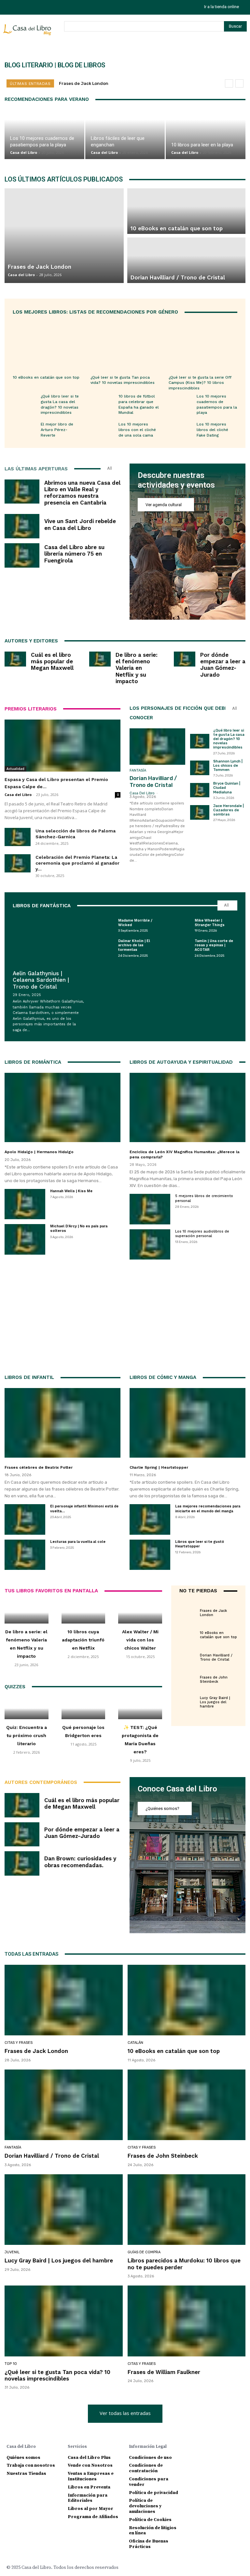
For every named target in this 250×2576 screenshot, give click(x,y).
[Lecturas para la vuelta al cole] (25, 1555)
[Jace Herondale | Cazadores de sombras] (200, 812)
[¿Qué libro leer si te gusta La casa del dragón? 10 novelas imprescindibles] (25, 403)
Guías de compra (144, 2252)
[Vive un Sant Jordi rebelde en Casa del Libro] (22, 526)
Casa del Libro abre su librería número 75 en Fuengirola (74, 554)
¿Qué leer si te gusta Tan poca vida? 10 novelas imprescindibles (123, 380)
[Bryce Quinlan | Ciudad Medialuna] (200, 790)
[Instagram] (9, 7)
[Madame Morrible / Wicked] (102, 925)
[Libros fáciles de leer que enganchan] (125, 135)
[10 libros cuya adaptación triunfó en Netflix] (83, 1612)
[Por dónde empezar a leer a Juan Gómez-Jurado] (185, 659)
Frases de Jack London (84, 83)
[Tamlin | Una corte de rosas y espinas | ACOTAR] (178, 948)
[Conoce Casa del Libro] (187, 1855)
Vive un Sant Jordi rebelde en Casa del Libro (80, 524)
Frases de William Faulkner (164, 2372)
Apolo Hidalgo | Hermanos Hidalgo (39, 1152)
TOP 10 (11, 2364)
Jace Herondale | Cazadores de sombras (229, 810)
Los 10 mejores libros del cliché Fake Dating (212, 430)
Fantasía (138, 770)
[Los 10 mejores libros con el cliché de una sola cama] (103, 431)
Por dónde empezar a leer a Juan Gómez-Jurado (223, 665)
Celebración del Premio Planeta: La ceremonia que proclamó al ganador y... (77, 863)
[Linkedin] (216, 2446)
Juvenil (207, 1692)
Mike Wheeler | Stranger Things (210, 923)
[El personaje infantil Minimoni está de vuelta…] (25, 1519)
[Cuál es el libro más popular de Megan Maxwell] (15, 659)
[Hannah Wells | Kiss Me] (25, 1204)
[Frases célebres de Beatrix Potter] (62, 1423)
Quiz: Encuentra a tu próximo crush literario (27, 1735)
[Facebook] (194, 2446)
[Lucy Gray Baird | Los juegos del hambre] (188, 1699)
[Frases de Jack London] (188, 1610)
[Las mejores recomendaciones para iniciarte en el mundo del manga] (150, 1519)
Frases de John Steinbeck (214, 1679)
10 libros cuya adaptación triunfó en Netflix (83, 1640)
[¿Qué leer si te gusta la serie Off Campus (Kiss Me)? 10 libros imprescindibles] (203, 345)
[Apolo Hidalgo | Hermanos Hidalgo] (62, 1108)
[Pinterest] (226, 2446)
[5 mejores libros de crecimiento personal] (150, 1209)
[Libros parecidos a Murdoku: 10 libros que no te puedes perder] (187, 2210)
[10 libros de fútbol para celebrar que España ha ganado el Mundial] (103, 403)
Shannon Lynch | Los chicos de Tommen (228, 766)
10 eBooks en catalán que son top (46, 377)
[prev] (229, 83)
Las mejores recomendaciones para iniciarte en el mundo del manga (208, 1509)
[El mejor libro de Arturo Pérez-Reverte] (25, 431)
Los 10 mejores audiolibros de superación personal (202, 1234)
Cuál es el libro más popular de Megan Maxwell (52, 661)
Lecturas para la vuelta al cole (78, 1542)
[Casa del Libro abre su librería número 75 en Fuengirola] (22, 555)
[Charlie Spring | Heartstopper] (187, 1423)
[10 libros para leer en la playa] (206, 135)
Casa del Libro (24, 152)
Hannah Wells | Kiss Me (71, 1191)
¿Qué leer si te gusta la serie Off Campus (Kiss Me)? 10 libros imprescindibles (200, 383)
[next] (239, 83)
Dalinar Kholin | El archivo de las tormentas (134, 945)
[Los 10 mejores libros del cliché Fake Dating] (181, 431)
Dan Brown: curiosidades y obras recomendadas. (80, 1862)
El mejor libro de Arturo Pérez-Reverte (57, 430)
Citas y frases (214, 1605)
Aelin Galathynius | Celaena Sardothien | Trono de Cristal (41, 980)
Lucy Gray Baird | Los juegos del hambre (215, 1702)
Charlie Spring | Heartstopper (159, 1467)
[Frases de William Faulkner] (187, 2321)
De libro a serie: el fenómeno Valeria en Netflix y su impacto (137, 668)
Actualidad (15, 769)
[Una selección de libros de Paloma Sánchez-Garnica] (18, 837)
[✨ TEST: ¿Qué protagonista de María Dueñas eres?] (140, 1708)
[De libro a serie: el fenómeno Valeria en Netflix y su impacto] (100, 659)
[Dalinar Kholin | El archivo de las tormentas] (102, 948)
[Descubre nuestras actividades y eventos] (187, 542)
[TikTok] (24, 7)
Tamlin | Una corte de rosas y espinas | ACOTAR (214, 945)
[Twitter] (38, 7)
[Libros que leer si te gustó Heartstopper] (150, 1555)
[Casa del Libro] (28, 33)
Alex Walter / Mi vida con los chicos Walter (140, 1640)
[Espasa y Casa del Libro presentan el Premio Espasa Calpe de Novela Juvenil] (62, 746)
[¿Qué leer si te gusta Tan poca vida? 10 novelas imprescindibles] (125, 345)
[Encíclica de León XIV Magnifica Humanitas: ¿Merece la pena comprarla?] (187, 1108)
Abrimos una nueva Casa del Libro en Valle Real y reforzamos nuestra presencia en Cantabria (82, 493)
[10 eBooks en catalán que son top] (47, 345)
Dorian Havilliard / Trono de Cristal (153, 781)
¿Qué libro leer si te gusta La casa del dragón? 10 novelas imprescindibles (229, 739)
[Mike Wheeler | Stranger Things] (178, 925)
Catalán (208, 1627)
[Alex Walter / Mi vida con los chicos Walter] (140, 1612)
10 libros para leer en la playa (202, 145)
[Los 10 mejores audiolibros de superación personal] (150, 1244)
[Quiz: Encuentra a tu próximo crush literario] (27, 1708)
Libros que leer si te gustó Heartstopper (200, 1544)
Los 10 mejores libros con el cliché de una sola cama (137, 430)
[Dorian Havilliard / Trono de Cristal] (157, 747)
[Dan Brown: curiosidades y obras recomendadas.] (22, 1863)
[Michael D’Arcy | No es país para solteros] (25, 1239)
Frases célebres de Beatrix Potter (39, 1467)
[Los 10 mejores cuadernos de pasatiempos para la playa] (44, 135)
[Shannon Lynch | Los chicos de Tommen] (200, 768)
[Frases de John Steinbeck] (188, 1677)
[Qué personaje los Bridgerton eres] (83, 1708)
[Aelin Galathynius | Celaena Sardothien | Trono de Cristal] (49, 940)
